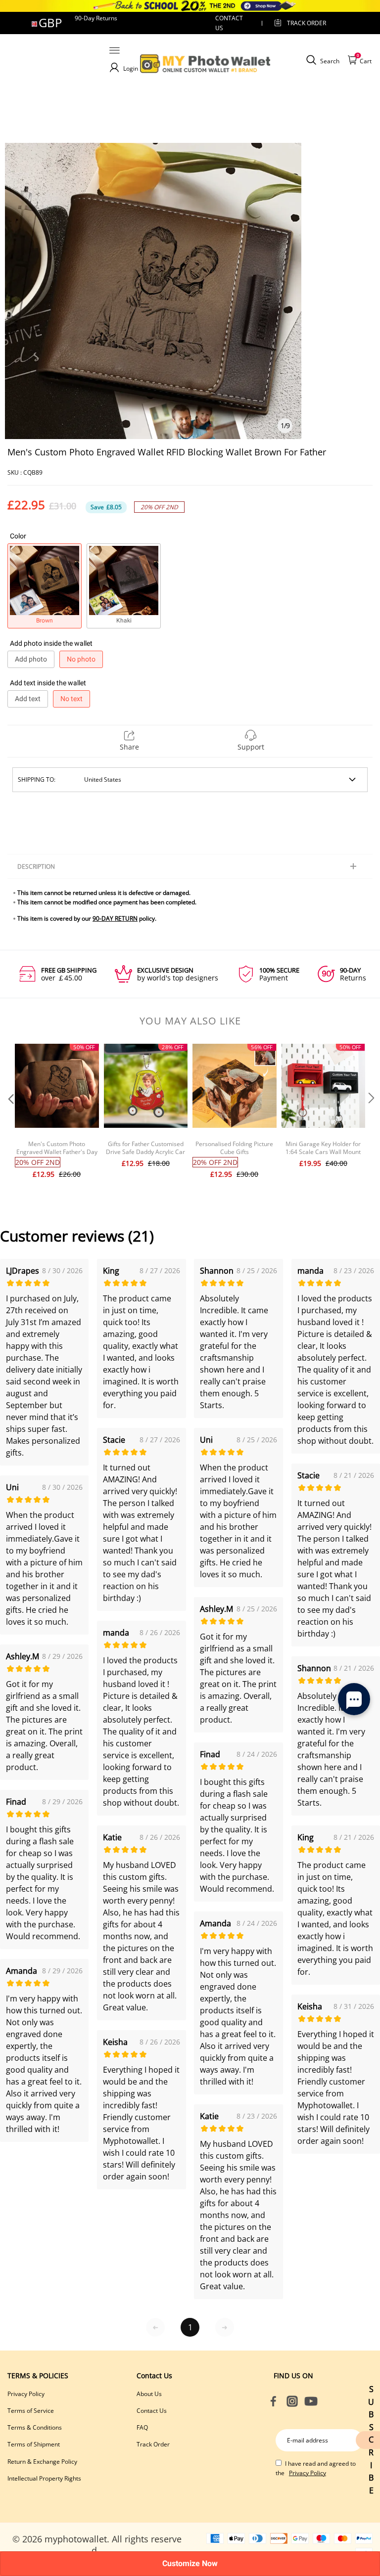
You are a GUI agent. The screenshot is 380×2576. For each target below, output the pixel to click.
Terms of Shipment (34, 2444)
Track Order (307, 23)
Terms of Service (31, 2411)
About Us (149, 2394)
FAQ (142, 2427)
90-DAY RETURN (115, 918)
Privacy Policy (26, 2394)
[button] (10, 1118)
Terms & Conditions (35, 2427)
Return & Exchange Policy (42, 2462)
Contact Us (152, 2411)
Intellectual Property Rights (44, 2478)
